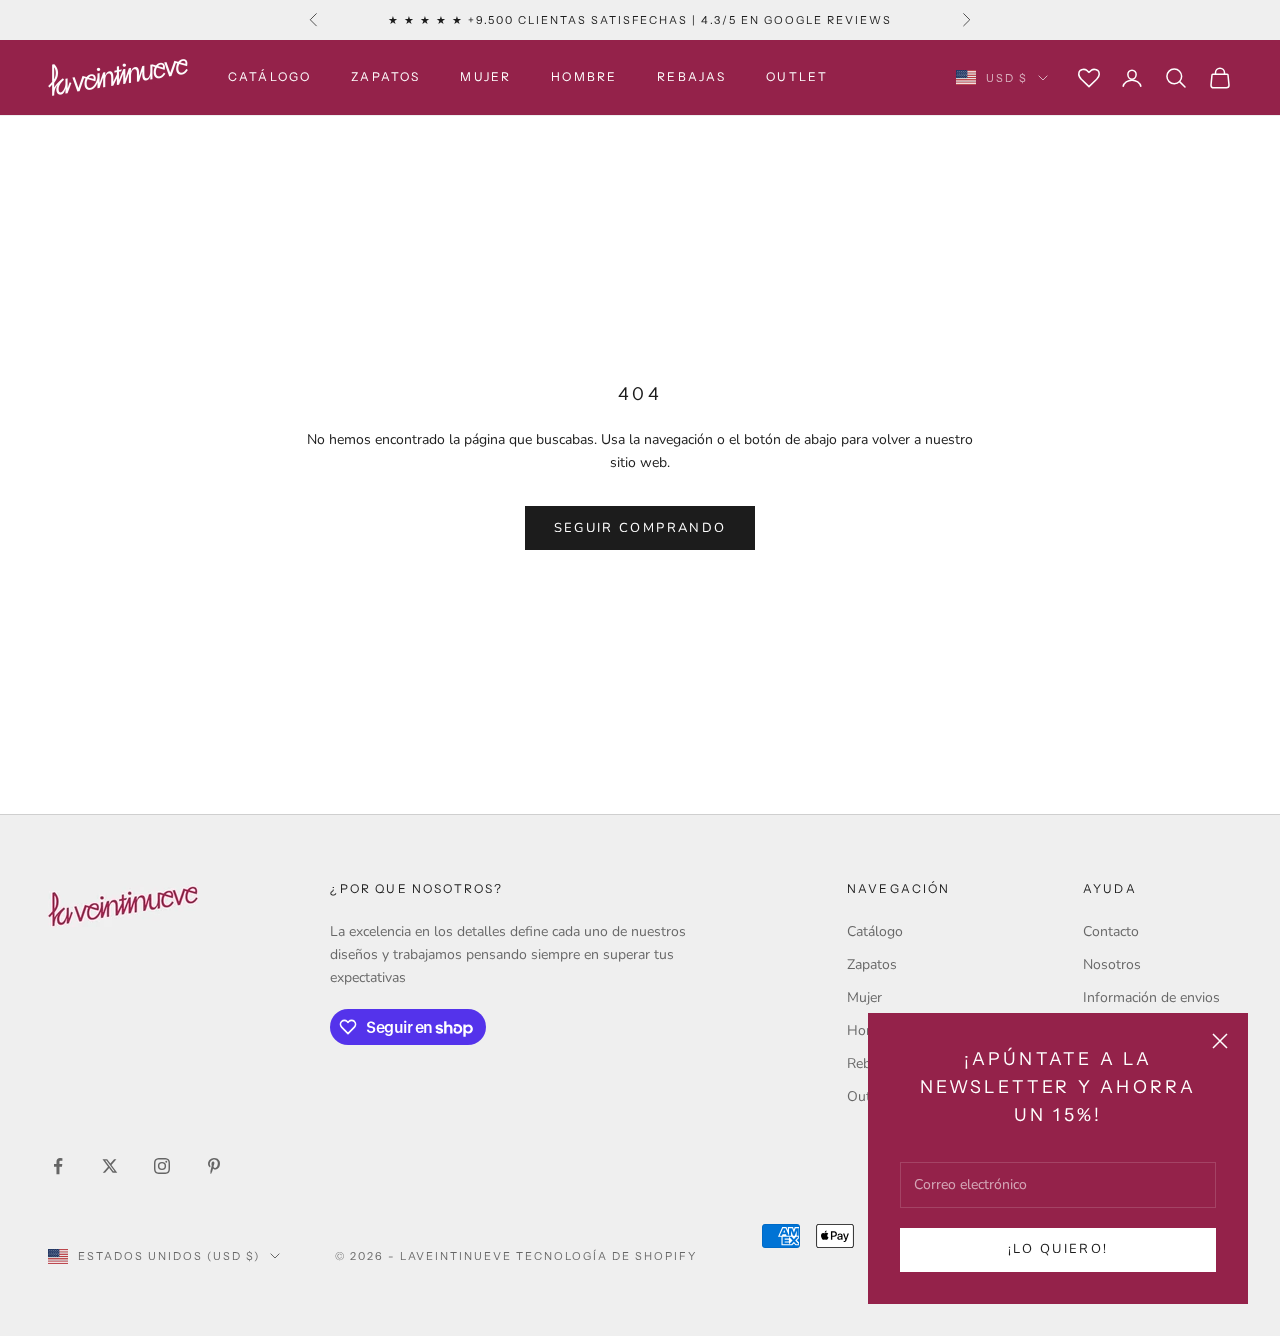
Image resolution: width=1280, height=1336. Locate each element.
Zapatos (385, 77)
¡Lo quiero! (1058, 1249)
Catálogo (269, 77)
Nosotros (1112, 964)
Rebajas (691, 77)
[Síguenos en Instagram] (162, 1166)
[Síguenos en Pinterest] (214, 1166)
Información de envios (1151, 997)
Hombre (584, 77)
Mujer (485, 77)
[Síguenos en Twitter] (110, 1166)
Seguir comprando (640, 528)
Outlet (797, 77)
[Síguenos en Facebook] (58, 1166)
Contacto (1111, 931)
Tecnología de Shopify (606, 1256)
